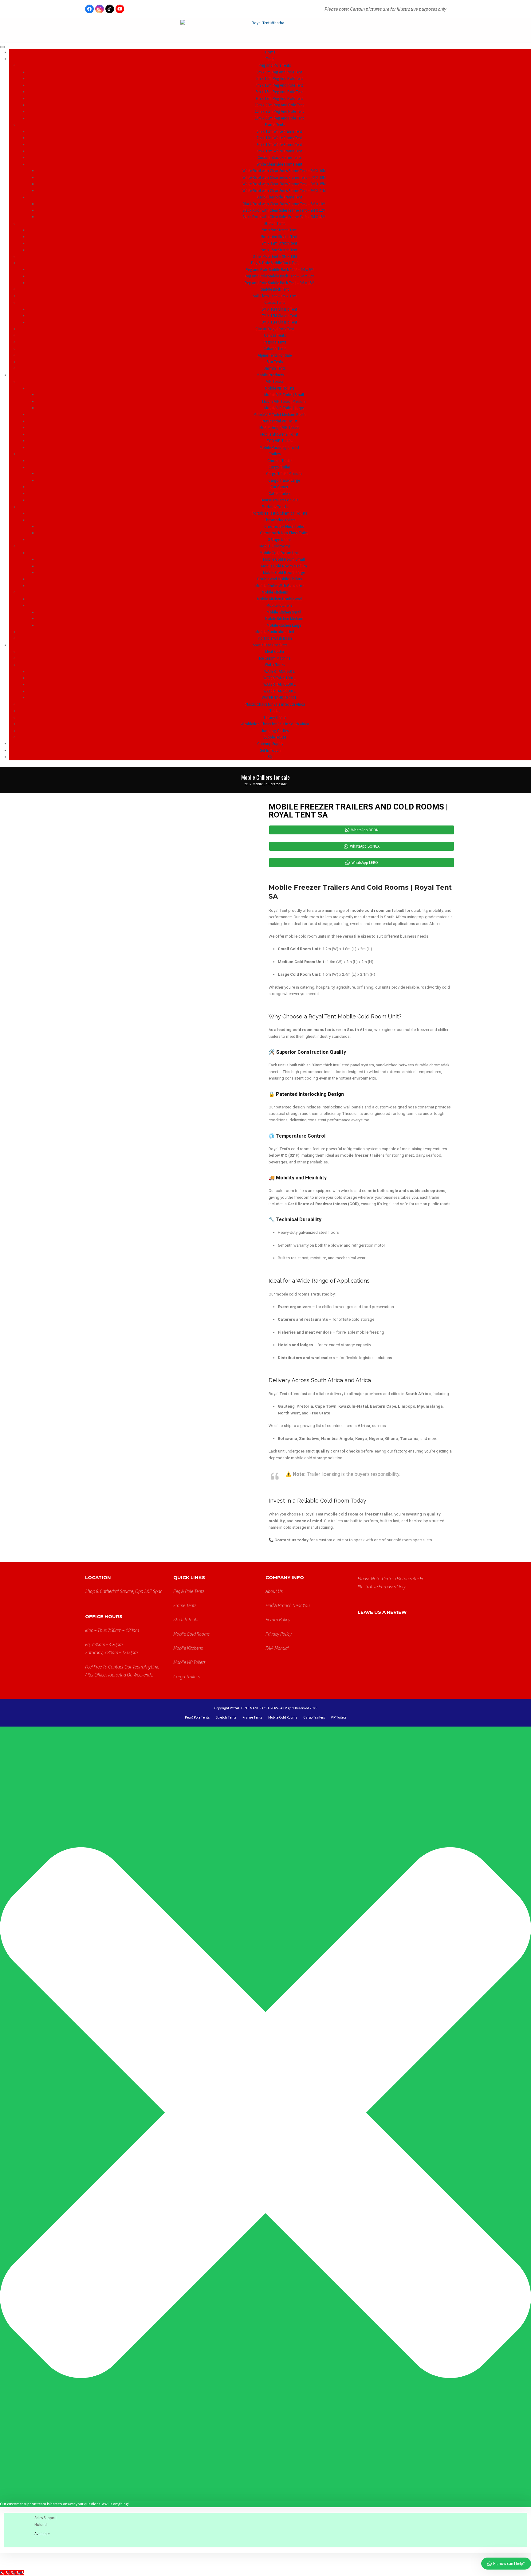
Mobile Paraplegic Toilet (279, 447)
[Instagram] (100, 9)
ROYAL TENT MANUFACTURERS (254, 1708)
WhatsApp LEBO (365, 863)
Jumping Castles (275, 731)
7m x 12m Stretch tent (279, 243)
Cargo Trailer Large (284, 480)
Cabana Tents (275, 349)
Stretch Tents (275, 223)
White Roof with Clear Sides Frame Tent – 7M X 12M (284, 177)
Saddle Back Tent (275, 289)
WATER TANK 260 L (279, 671)
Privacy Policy (279, 1634)
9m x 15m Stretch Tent (279, 250)
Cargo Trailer (279, 467)
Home (270, 52)
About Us (274, 1591)
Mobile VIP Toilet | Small (284, 395)
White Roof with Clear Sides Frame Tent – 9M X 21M (284, 191)
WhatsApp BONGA (365, 846)
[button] (270, 757)
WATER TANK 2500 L (279, 684)
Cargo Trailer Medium (284, 474)
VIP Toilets (339, 1717)
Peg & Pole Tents (189, 1591)
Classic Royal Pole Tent (275, 329)
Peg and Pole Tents (275, 65)
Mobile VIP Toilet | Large (284, 408)
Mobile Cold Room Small (284, 559)
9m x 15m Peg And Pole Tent (279, 92)
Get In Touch (270, 750)
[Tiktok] (110, 9)
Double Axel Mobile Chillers (279, 579)
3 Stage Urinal (279, 540)
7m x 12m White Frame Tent (279, 138)
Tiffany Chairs (275, 718)
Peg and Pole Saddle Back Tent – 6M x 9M (279, 270)
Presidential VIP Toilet (279, 421)
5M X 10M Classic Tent (279, 309)
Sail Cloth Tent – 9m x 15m (275, 296)
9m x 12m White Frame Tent (279, 145)
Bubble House (275, 737)
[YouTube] (120, 9)
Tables (275, 711)
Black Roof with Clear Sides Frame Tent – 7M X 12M (284, 210)
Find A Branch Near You (288, 1605)
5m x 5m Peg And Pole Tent (279, 72)
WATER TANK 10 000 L (279, 698)
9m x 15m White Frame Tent (279, 151)
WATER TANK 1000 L (279, 678)
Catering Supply (270, 744)
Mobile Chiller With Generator (279, 586)
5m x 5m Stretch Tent (279, 230)
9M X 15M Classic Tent (279, 322)
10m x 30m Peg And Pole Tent (279, 105)
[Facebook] (89, 9)
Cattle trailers (279, 494)
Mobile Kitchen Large (284, 625)
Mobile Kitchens (279, 605)
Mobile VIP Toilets (279, 388)
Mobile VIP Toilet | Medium (284, 401)
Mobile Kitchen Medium (284, 619)
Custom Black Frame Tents (279, 157)
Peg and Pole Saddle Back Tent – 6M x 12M (279, 276)
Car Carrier (279, 487)
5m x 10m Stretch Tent (279, 237)
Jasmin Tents (275, 368)
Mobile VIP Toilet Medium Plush (279, 415)
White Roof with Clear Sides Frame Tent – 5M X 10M (284, 171)
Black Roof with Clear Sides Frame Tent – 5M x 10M (284, 204)
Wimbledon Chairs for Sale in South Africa (275, 724)
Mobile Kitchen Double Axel (279, 599)
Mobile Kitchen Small (284, 612)
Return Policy (278, 1619)
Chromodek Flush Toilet (284, 526)
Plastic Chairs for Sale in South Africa (275, 704)
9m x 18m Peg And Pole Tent (279, 98)
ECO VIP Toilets (279, 441)
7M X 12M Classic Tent (279, 316)
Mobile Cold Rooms (191, 1634)
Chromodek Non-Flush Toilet (284, 533)
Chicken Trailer (279, 461)
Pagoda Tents (275, 342)
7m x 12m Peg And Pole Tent (279, 85)
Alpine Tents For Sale (275, 355)
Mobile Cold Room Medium (284, 566)
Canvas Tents (275, 335)
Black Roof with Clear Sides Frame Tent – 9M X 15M (284, 217)
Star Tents (275, 362)
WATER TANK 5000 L (279, 691)
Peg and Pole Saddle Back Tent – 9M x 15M (279, 283)
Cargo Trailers (187, 1676)
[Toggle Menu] (2, 47)
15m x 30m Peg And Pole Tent (279, 118)
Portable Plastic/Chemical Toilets (279, 513)
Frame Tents (275, 125)
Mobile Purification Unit (275, 632)
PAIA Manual (277, 1648)
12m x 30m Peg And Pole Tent (279, 111)
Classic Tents (275, 302)
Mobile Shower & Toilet (279, 434)
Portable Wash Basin (275, 638)
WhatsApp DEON (365, 830)
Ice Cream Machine (275, 658)
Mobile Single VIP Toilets (279, 427)
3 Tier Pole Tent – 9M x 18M (275, 256)
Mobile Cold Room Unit (279, 553)
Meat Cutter (275, 651)
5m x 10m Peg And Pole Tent (279, 78)
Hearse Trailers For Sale (279, 500)
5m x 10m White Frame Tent (279, 131)
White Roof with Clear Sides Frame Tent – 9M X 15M (284, 184)
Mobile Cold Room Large (284, 572)
